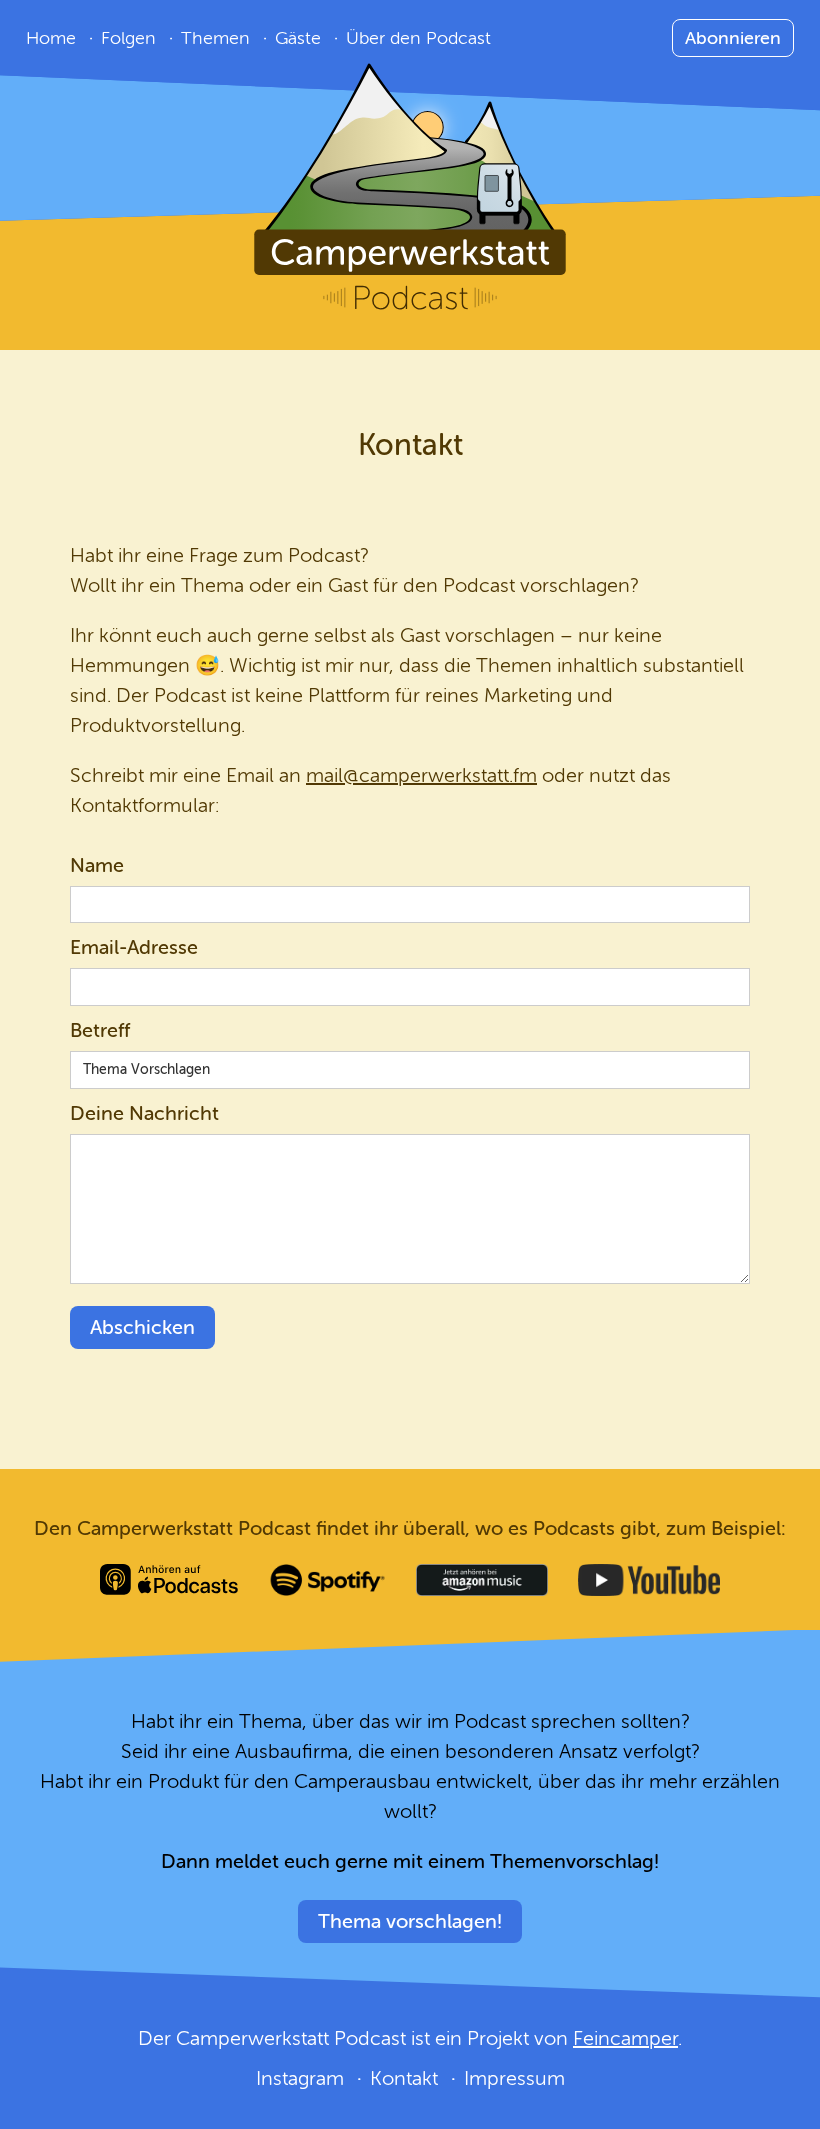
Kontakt (404, 2078)
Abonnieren (733, 38)
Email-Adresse (134, 947)
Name (97, 865)
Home (51, 38)
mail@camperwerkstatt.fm (421, 775)
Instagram (300, 2078)
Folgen (128, 38)
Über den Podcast (418, 38)
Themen (215, 38)
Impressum (514, 2078)
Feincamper (625, 2038)
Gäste (298, 38)
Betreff (100, 1030)
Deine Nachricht (144, 1113)
